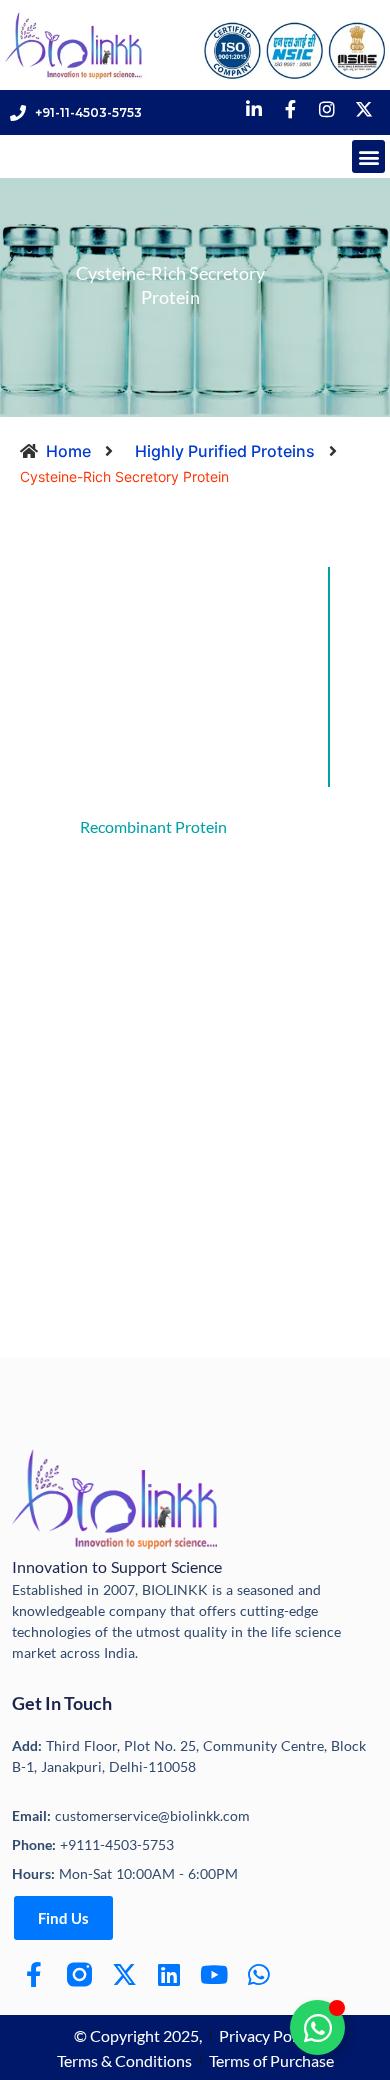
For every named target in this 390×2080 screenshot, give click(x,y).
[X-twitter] (124, 1974)
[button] (368, 156)
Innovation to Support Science (117, 1566)
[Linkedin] (169, 1974)
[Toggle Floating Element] (317, 2027)
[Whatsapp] (259, 1974)
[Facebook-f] (34, 1974)
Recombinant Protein (153, 826)
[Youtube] (214, 1974)
